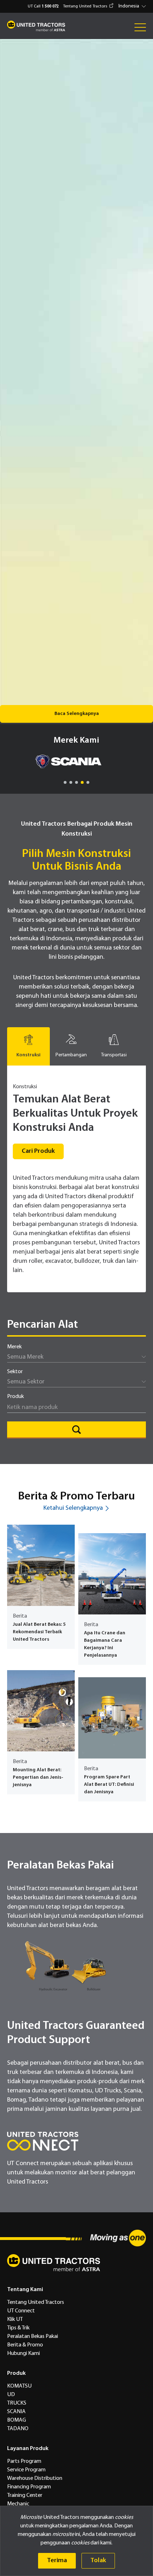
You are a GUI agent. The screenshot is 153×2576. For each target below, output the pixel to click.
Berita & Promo (25, 2345)
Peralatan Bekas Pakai (33, 2336)
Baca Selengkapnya (77, 714)
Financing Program (29, 2487)
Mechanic (18, 2504)
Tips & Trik (18, 2328)
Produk (15, 1397)
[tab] (28, 1046)
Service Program (26, 2470)
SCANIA (16, 2412)
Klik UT (15, 2319)
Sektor (15, 1372)
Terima (57, 2561)
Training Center (25, 2495)
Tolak (98, 2561)
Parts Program (24, 2461)
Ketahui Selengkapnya (73, 1508)
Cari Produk (38, 1151)
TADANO (18, 2429)
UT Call (43, 6)
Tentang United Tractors (85, 6)
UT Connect (21, 2311)
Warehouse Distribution (35, 2478)
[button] (133, 6)
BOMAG (17, 2420)
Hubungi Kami (23, 2354)
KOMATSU (19, 2386)
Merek (14, 1347)
